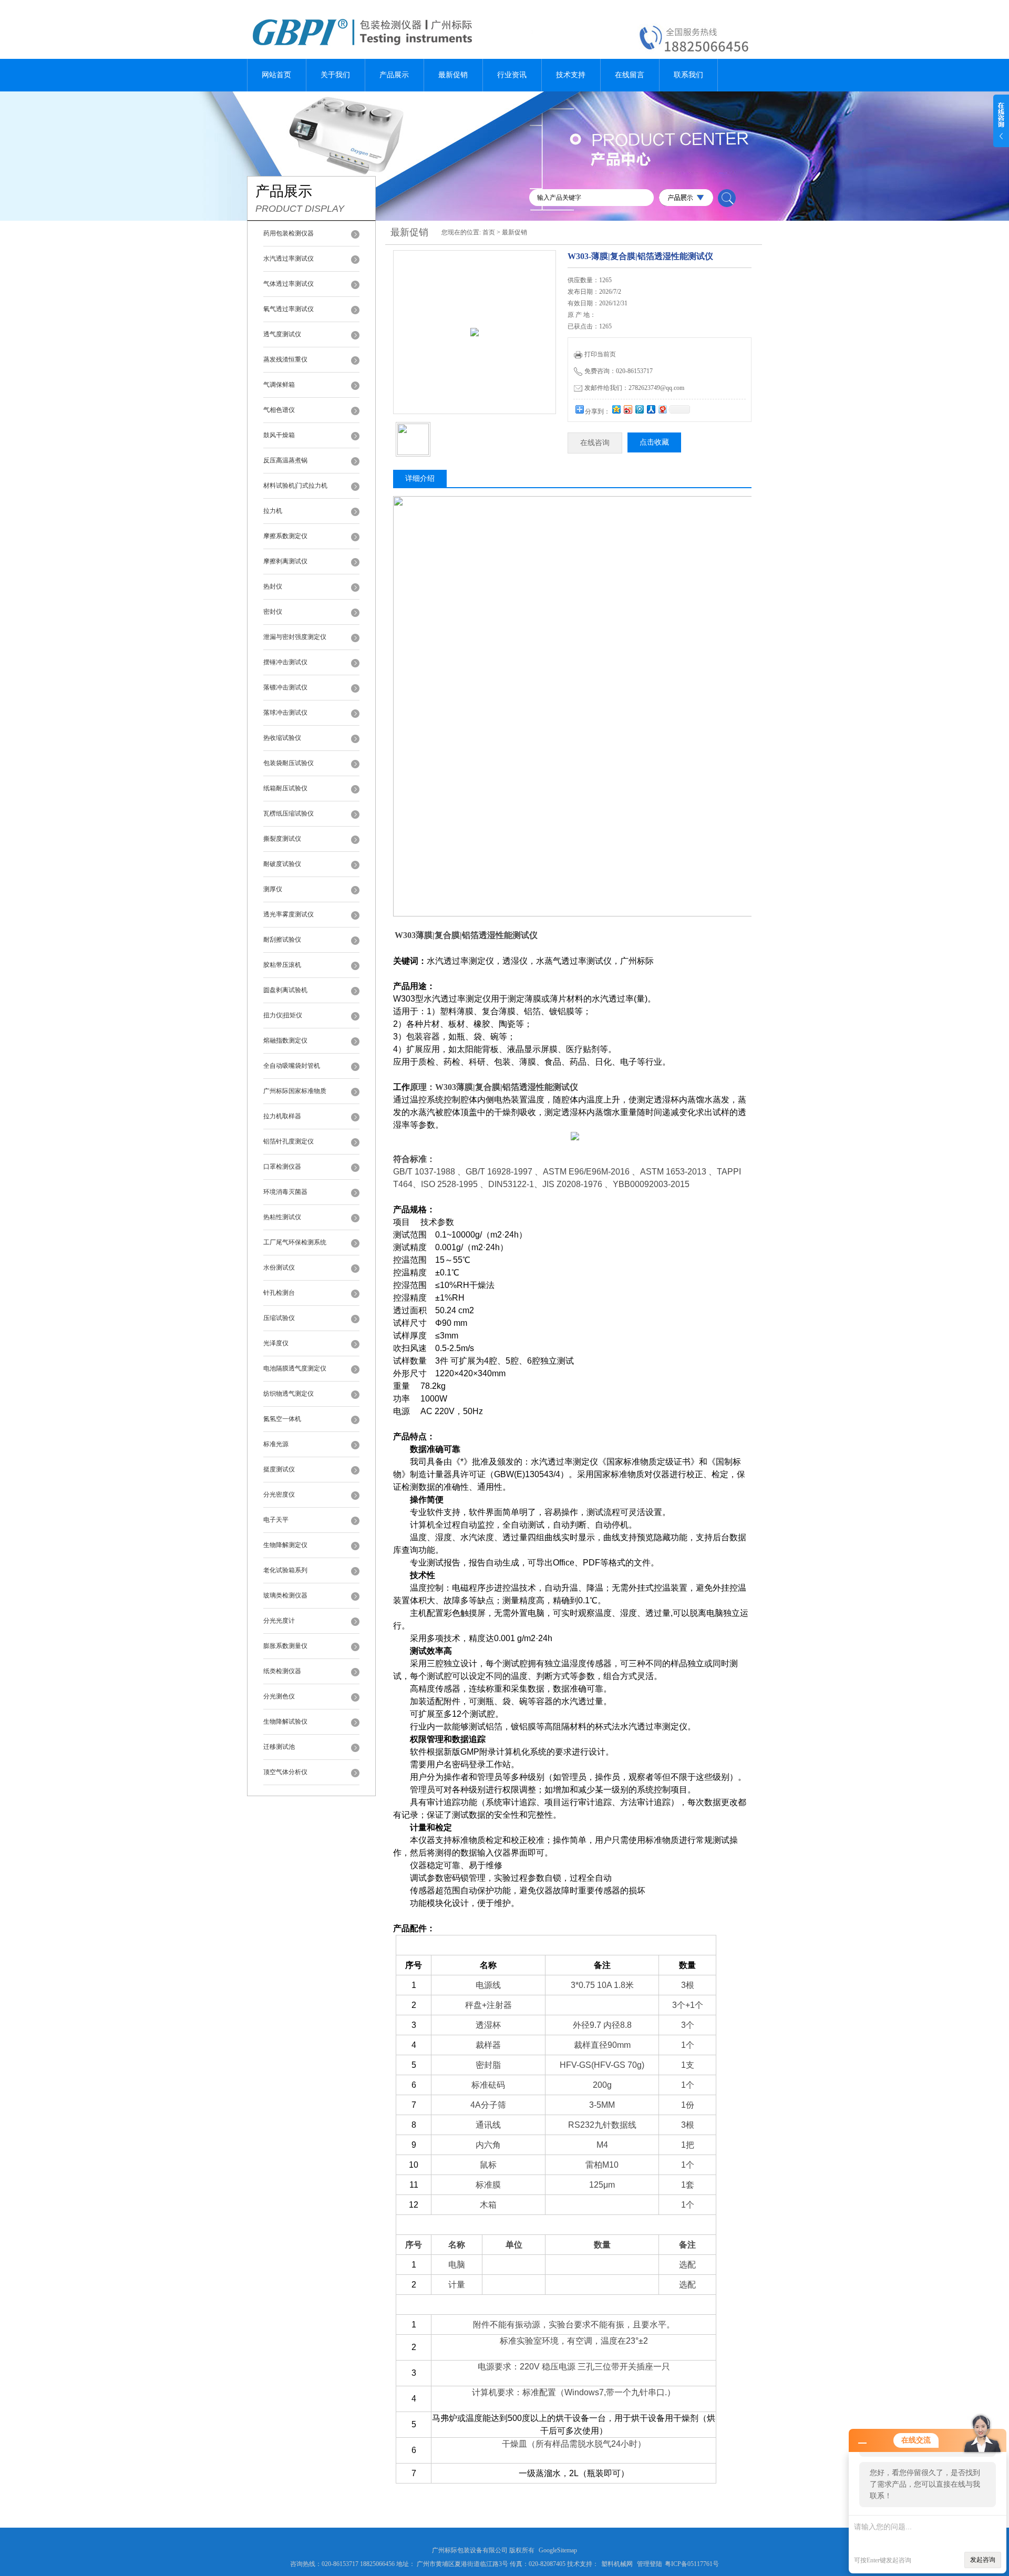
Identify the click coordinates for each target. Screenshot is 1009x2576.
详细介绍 (420, 478)
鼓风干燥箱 (279, 435)
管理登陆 (650, 2564)
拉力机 (273, 511)
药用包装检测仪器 (289, 233)
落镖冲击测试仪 (285, 687)
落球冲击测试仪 (285, 713)
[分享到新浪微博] (627, 409)
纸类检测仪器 (282, 1671)
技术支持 (571, 75)
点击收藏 (654, 442)
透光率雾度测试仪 (289, 914)
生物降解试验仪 (285, 1722)
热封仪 (273, 586)
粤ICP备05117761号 (692, 2564)
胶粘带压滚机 (282, 965)
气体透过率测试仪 (289, 284)
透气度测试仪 (282, 334)
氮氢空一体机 (282, 1419)
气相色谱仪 (279, 410)
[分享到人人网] (651, 409)
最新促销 (453, 75)
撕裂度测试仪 (282, 839)
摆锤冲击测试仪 (285, 662)
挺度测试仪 (279, 1469)
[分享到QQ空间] (616, 409)
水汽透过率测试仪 (289, 259)
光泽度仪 (276, 1343)
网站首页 (276, 75)
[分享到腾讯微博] (639, 409)
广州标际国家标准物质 (295, 1091)
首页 (489, 232)
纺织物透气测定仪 (289, 1394)
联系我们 (688, 75)
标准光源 (276, 1444)
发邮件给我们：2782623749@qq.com (634, 388)
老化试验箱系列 (285, 1570)
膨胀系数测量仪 (285, 1646)
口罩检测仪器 (282, 1167)
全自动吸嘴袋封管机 (292, 1066)
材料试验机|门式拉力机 (295, 486)
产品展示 (394, 75)
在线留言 (630, 75)
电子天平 (276, 1520)
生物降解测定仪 (285, 1545)
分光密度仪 (279, 1495)
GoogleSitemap (558, 2550)
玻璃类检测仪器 (285, 1595)
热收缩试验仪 (282, 738)
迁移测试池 (279, 1747)
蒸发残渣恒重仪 (285, 359)
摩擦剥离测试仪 (285, 561)
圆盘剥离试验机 (285, 990)
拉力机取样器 (282, 1116)
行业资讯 (512, 75)
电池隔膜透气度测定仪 (295, 1368)
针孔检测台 (279, 1293)
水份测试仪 (279, 1268)
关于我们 (335, 75)
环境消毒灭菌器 (285, 1192)
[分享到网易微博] (662, 409)
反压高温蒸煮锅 (285, 460)
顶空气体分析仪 (285, 1772)
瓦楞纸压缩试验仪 (289, 813)
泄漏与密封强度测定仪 (295, 637)
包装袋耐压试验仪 (289, 763)
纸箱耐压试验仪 (285, 788)
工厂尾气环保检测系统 (295, 1242)
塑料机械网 (617, 2564)
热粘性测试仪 (282, 1217)
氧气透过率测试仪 (289, 309)
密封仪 (273, 612)
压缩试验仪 (279, 1318)
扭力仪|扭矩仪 (283, 1015)
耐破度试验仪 (282, 864)
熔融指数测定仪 (285, 1040)
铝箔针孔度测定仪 (289, 1141)
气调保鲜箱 (279, 385)
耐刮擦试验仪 (282, 940)
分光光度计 (279, 1621)
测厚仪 (273, 889)
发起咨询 (983, 2560)
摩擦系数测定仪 (285, 536)
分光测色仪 (279, 1696)
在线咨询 (595, 443)
